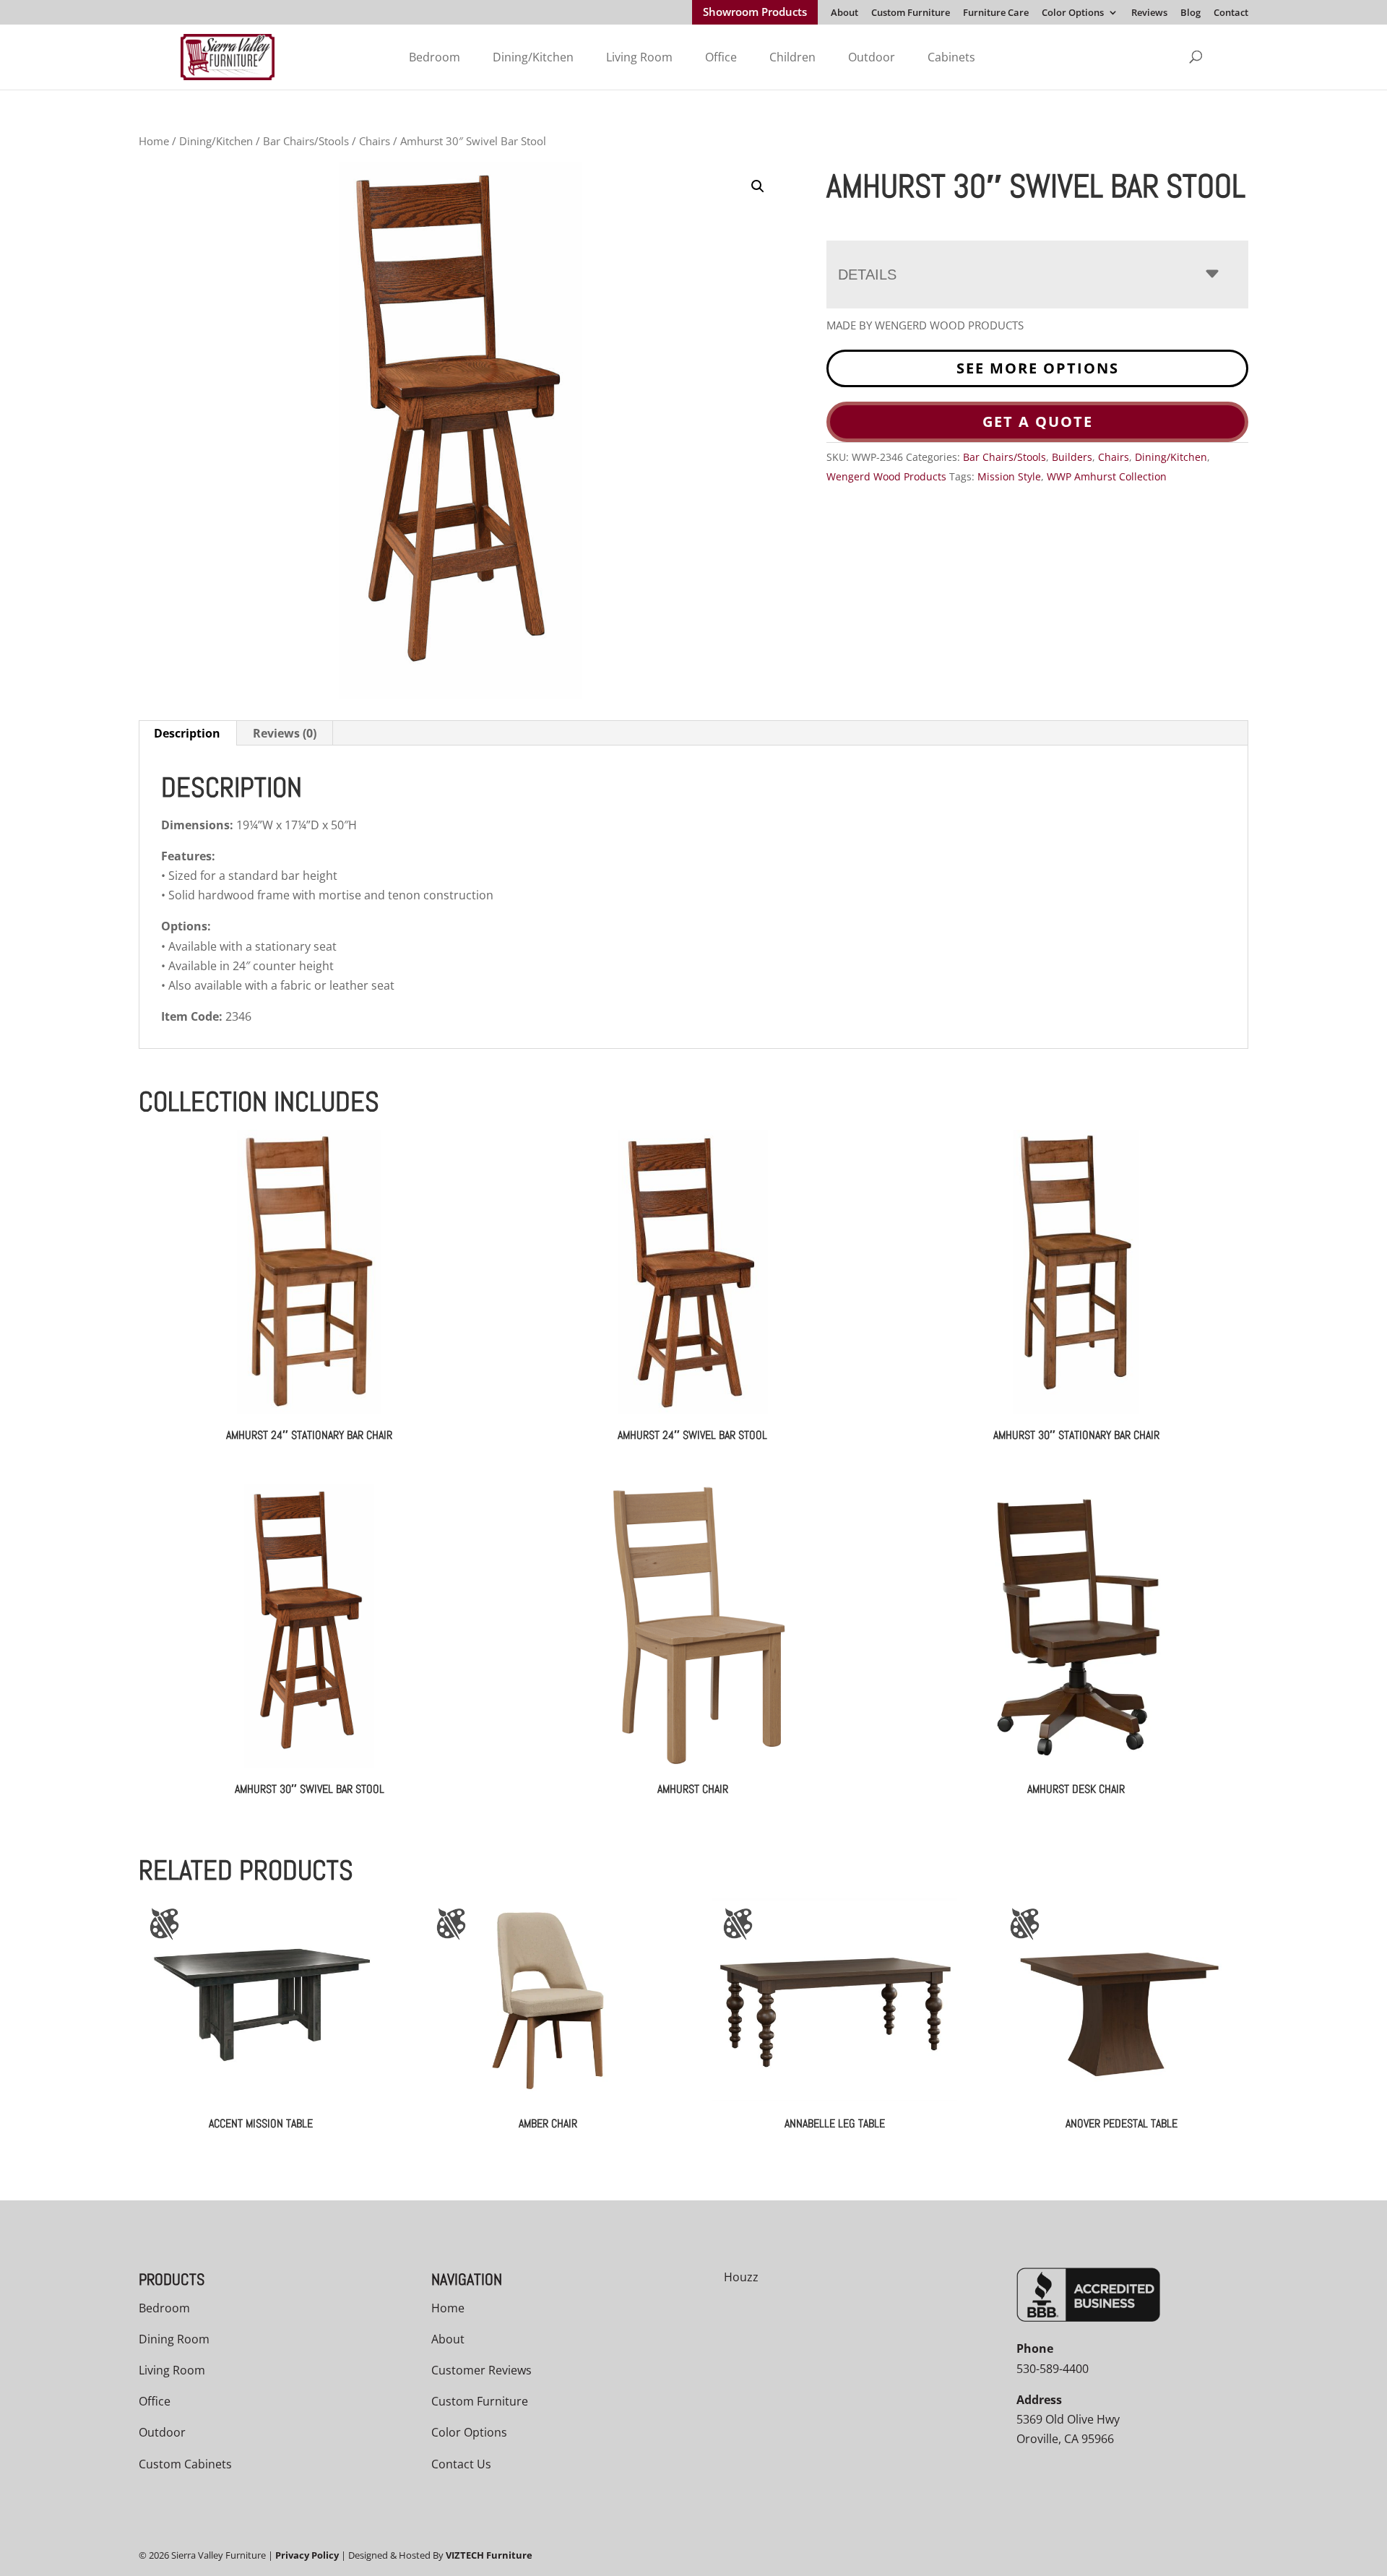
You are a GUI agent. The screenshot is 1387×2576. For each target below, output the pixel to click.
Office (721, 57)
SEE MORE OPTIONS (1038, 368)
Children (792, 57)
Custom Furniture (911, 13)
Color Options (1073, 13)
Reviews (1149, 13)
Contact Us (461, 2464)
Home (154, 141)
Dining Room (174, 2339)
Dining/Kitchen (533, 57)
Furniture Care (996, 13)
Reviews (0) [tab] (285, 733)
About (844, 13)
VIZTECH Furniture (489, 2555)
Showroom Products (755, 13)
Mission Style (1009, 476)
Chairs (375, 141)
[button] (758, 186)
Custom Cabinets (185, 2464)
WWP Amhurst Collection (1107, 476)
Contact (1231, 13)
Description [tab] (187, 733)
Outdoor (872, 57)
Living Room (639, 57)
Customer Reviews (481, 2370)
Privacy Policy (307, 2555)
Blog (1191, 13)
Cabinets (951, 57)
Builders (1072, 457)
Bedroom (435, 57)
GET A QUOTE (1038, 422)
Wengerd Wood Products (886, 476)
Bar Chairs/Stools (306, 141)
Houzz (741, 2277)
